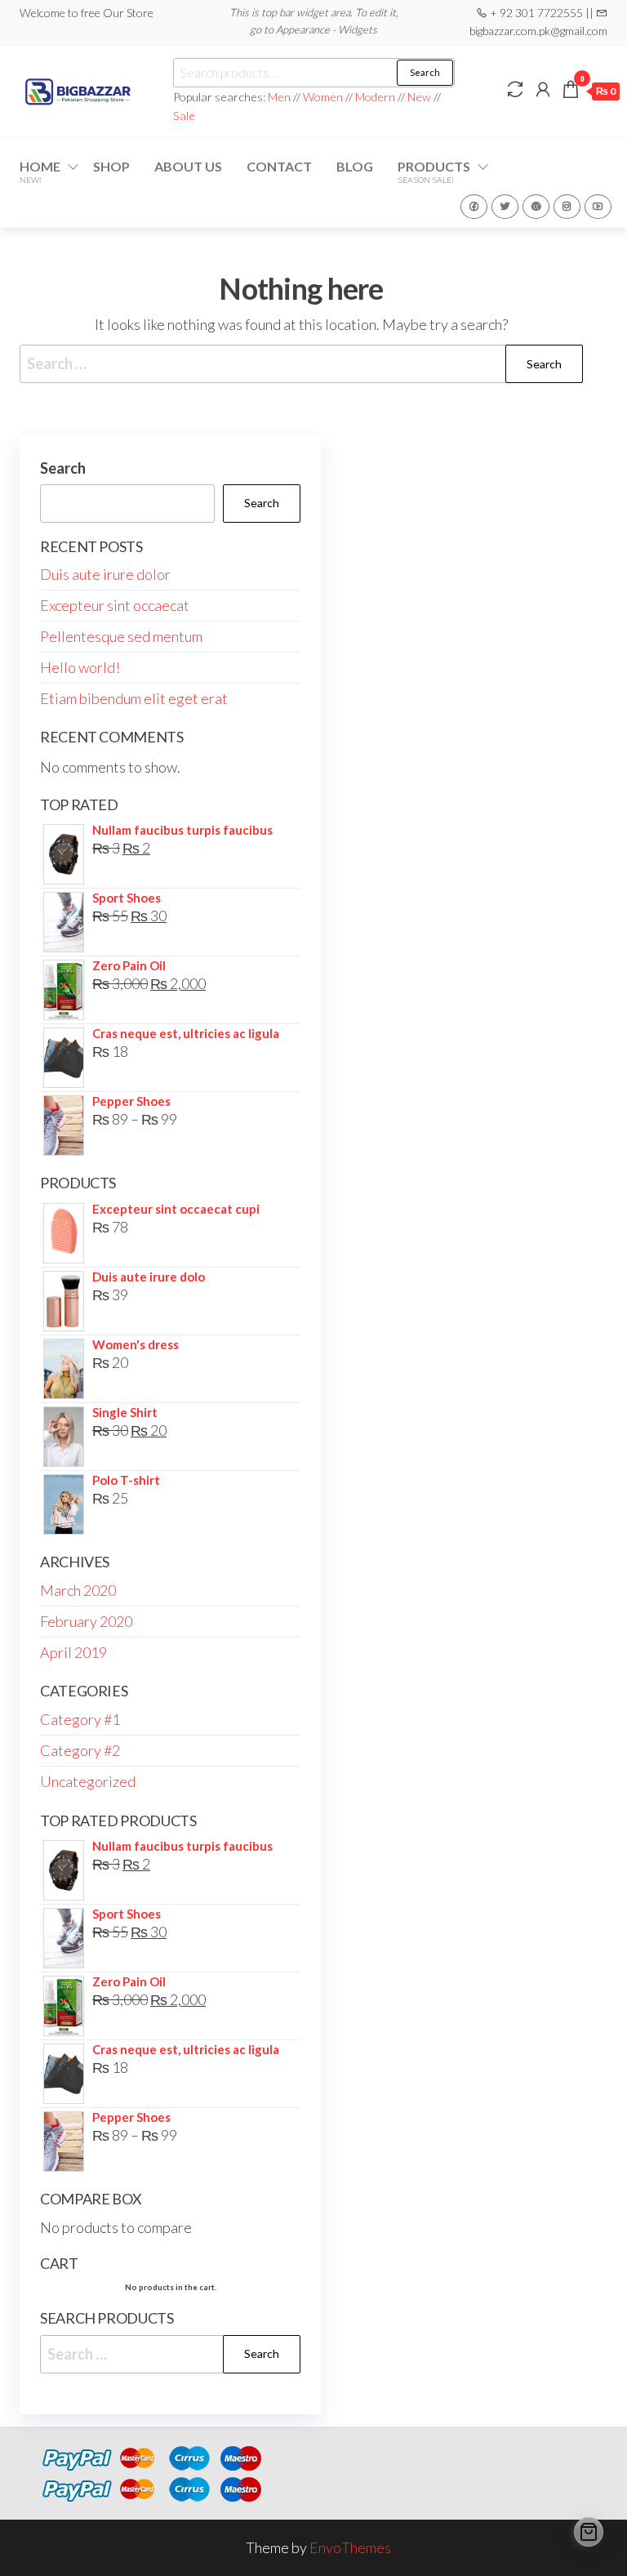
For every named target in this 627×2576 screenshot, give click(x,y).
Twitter (505, 207)
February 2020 (86, 1621)
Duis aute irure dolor (105, 574)
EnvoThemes (350, 2547)
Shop (111, 166)
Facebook (474, 207)
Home (40, 172)
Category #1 (80, 1719)
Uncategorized (88, 1781)
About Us (188, 166)
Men (279, 97)
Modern (375, 97)
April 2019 (73, 1652)
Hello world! (80, 667)
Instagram (567, 207)
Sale (184, 116)
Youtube (598, 207)
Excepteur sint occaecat (115, 605)
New (419, 97)
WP (536, 207)
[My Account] (543, 89)
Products (434, 172)
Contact (279, 166)
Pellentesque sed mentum (121, 636)
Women (324, 97)
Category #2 (80, 1750)
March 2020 (78, 1590)
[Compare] (515, 89)
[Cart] (589, 2532)
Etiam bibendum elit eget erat (134, 698)
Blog (355, 166)
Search (425, 72)
